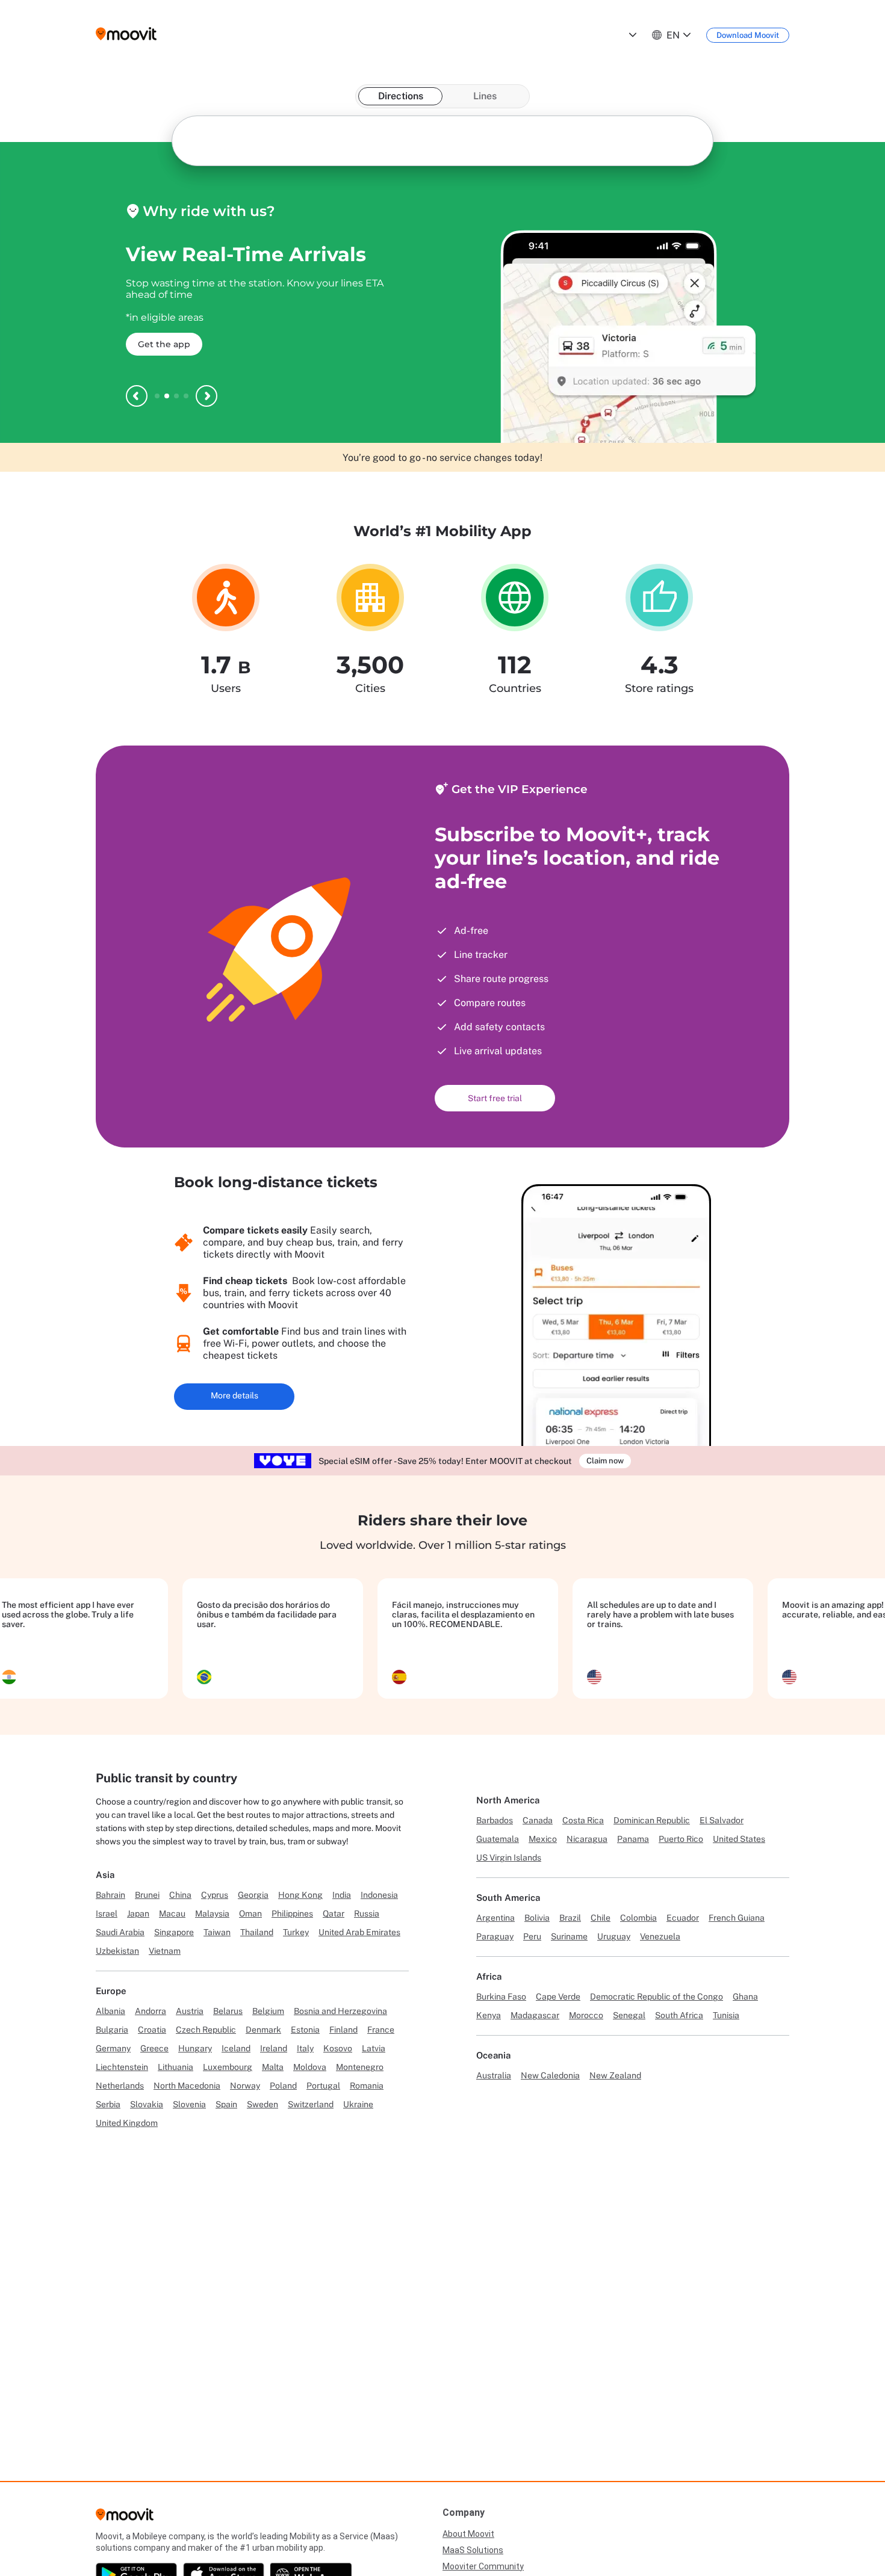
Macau (172, 1913)
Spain (226, 2104)
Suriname (569, 1936)
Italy (305, 2048)
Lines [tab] (485, 96)
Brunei (147, 1895)
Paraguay (495, 1936)
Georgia (253, 1895)
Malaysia (212, 1913)
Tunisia (726, 2015)
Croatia (152, 2030)
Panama (633, 1839)
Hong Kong (300, 1895)
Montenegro (360, 2067)
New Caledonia (550, 2075)
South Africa (679, 2015)
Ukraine (358, 2104)
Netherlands (120, 2086)
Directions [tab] (401, 96)
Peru (532, 1936)
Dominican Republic (652, 1820)
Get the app (164, 344)
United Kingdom (127, 2123)
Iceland (236, 2048)
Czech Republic (206, 2030)
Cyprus (215, 1895)
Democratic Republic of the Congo (657, 1997)
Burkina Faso (501, 1997)
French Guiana (737, 1918)
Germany (113, 2048)
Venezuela (660, 1936)
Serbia (108, 2104)
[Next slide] (206, 396)
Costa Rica (583, 1820)
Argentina (495, 1918)
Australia (494, 2075)
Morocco (586, 2015)
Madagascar (535, 2015)
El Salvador (722, 1820)
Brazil (570, 1918)
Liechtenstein (122, 2067)
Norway (245, 2086)
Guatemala (498, 1839)
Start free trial (495, 1098)
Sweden (262, 2104)
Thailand (257, 1932)
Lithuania (175, 2067)
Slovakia (147, 2104)
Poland (283, 2086)
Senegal (629, 2015)
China (180, 1895)
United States (739, 1839)
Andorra (151, 2011)
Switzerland (311, 2104)
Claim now (605, 1461)
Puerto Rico (681, 1839)
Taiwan (217, 1932)
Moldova (310, 2067)
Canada (538, 1820)
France (381, 2030)
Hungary (195, 2048)
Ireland (274, 2048)
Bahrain (110, 1895)
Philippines (292, 1913)
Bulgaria (112, 2030)
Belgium (268, 2011)
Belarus (228, 2011)
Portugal (323, 2086)
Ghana (745, 1997)
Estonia (305, 2030)
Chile (601, 1918)
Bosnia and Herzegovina (340, 2011)
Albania (110, 2011)
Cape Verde (558, 1997)
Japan (138, 1913)
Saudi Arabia (120, 1932)
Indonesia (379, 1895)
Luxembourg (228, 2067)
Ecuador (683, 1918)
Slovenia (189, 2104)
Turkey (296, 1932)
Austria (190, 2011)
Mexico (543, 1839)
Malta (273, 2067)
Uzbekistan (117, 1951)
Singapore (174, 1932)
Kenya (489, 2015)
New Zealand (615, 2075)
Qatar (334, 1913)
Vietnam (165, 1951)
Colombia (638, 1918)
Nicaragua (587, 1839)
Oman (250, 1913)
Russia (367, 1913)
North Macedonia (187, 2086)
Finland (343, 2030)
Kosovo (338, 2048)
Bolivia (537, 1918)
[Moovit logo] (126, 35)
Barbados (495, 1820)
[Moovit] (125, 2518)
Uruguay (614, 1936)
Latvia (374, 2048)
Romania (367, 2086)
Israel (107, 1913)
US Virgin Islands (509, 1858)
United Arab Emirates (359, 1932)
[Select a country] (632, 35)
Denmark (263, 2030)
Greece (154, 2048)
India (342, 1895)
